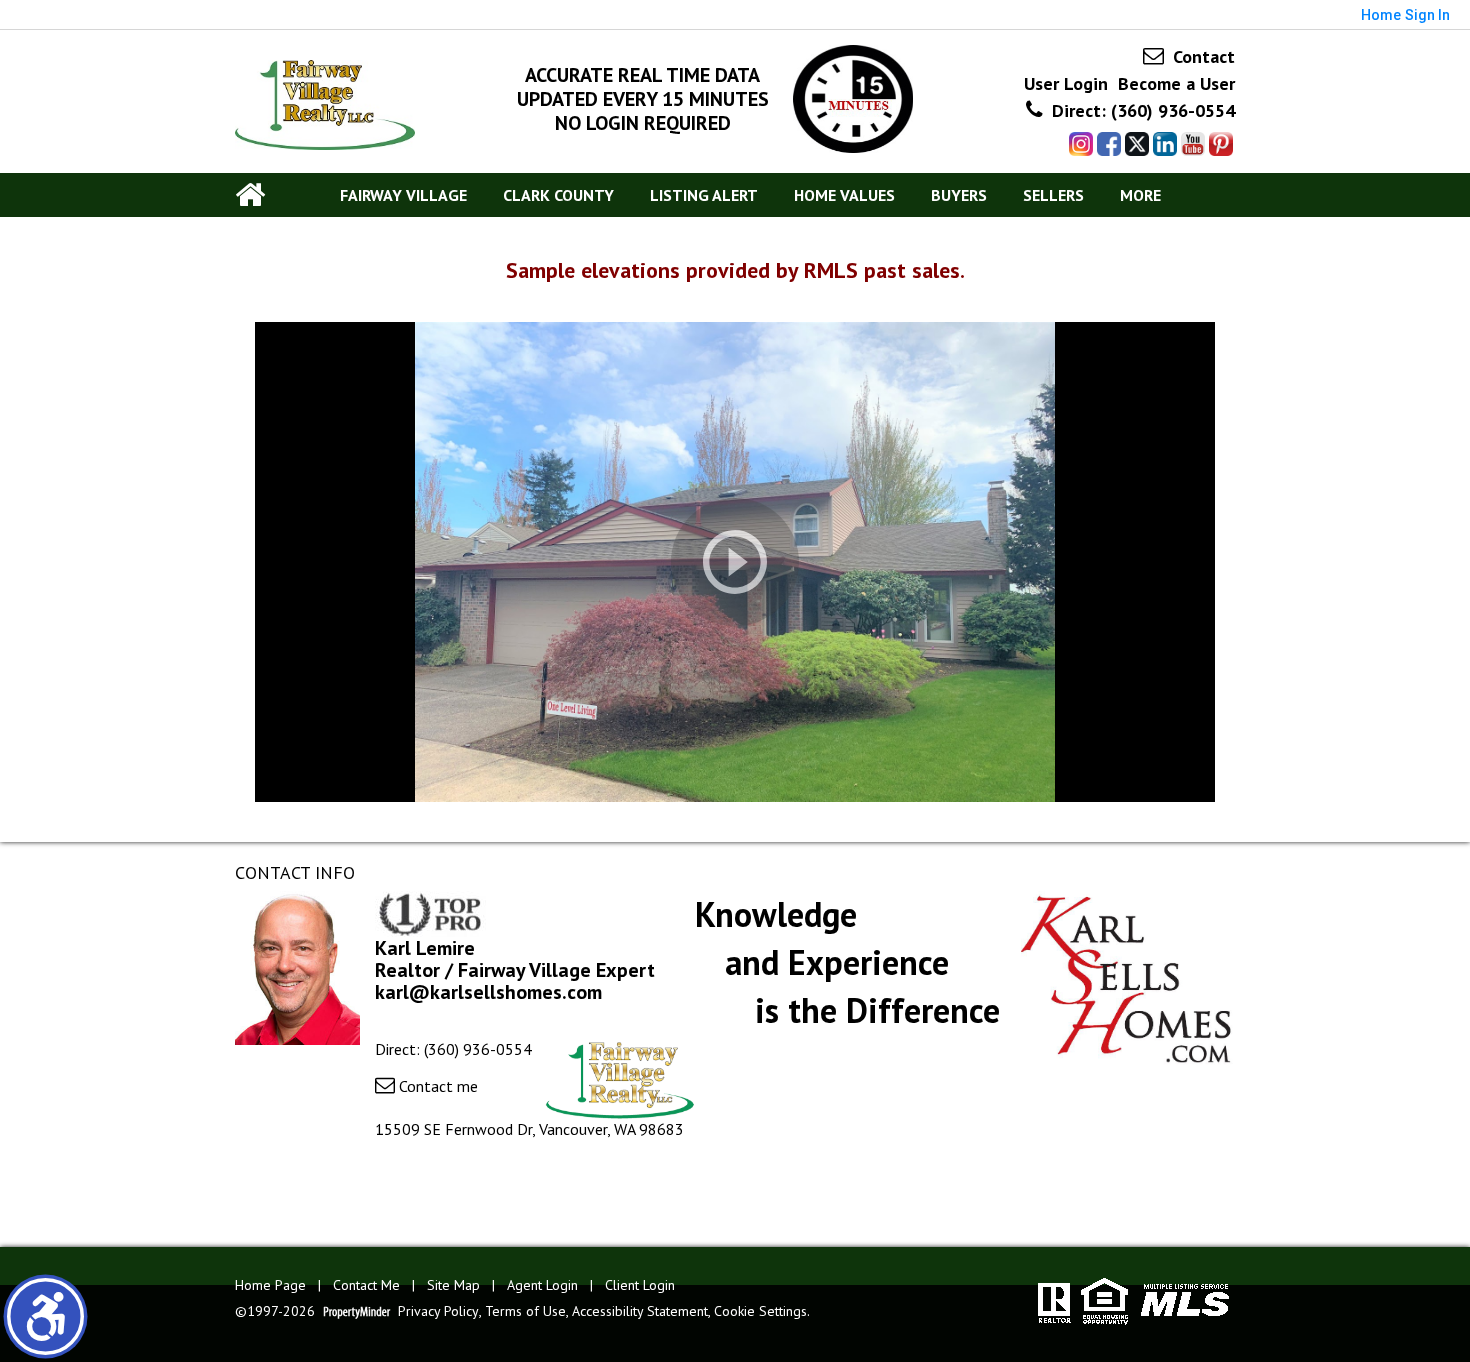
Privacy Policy (438, 1311)
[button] (45, 1316)
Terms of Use (525, 1311)
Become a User (1176, 83)
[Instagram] (1081, 144)
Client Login (640, 1285)
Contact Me (366, 1285)
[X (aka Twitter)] (1137, 144)
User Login (1066, 83)
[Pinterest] (1221, 144)
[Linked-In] (1165, 144)
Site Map (453, 1285)
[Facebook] (1109, 144)
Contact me (436, 1086)
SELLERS (1053, 195)
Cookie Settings (760, 1311)
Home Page (270, 1285)
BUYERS (959, 195)
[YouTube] (1193, 144)
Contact (1201, 56)
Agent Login (542, 1285)
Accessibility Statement (640, 1311)
